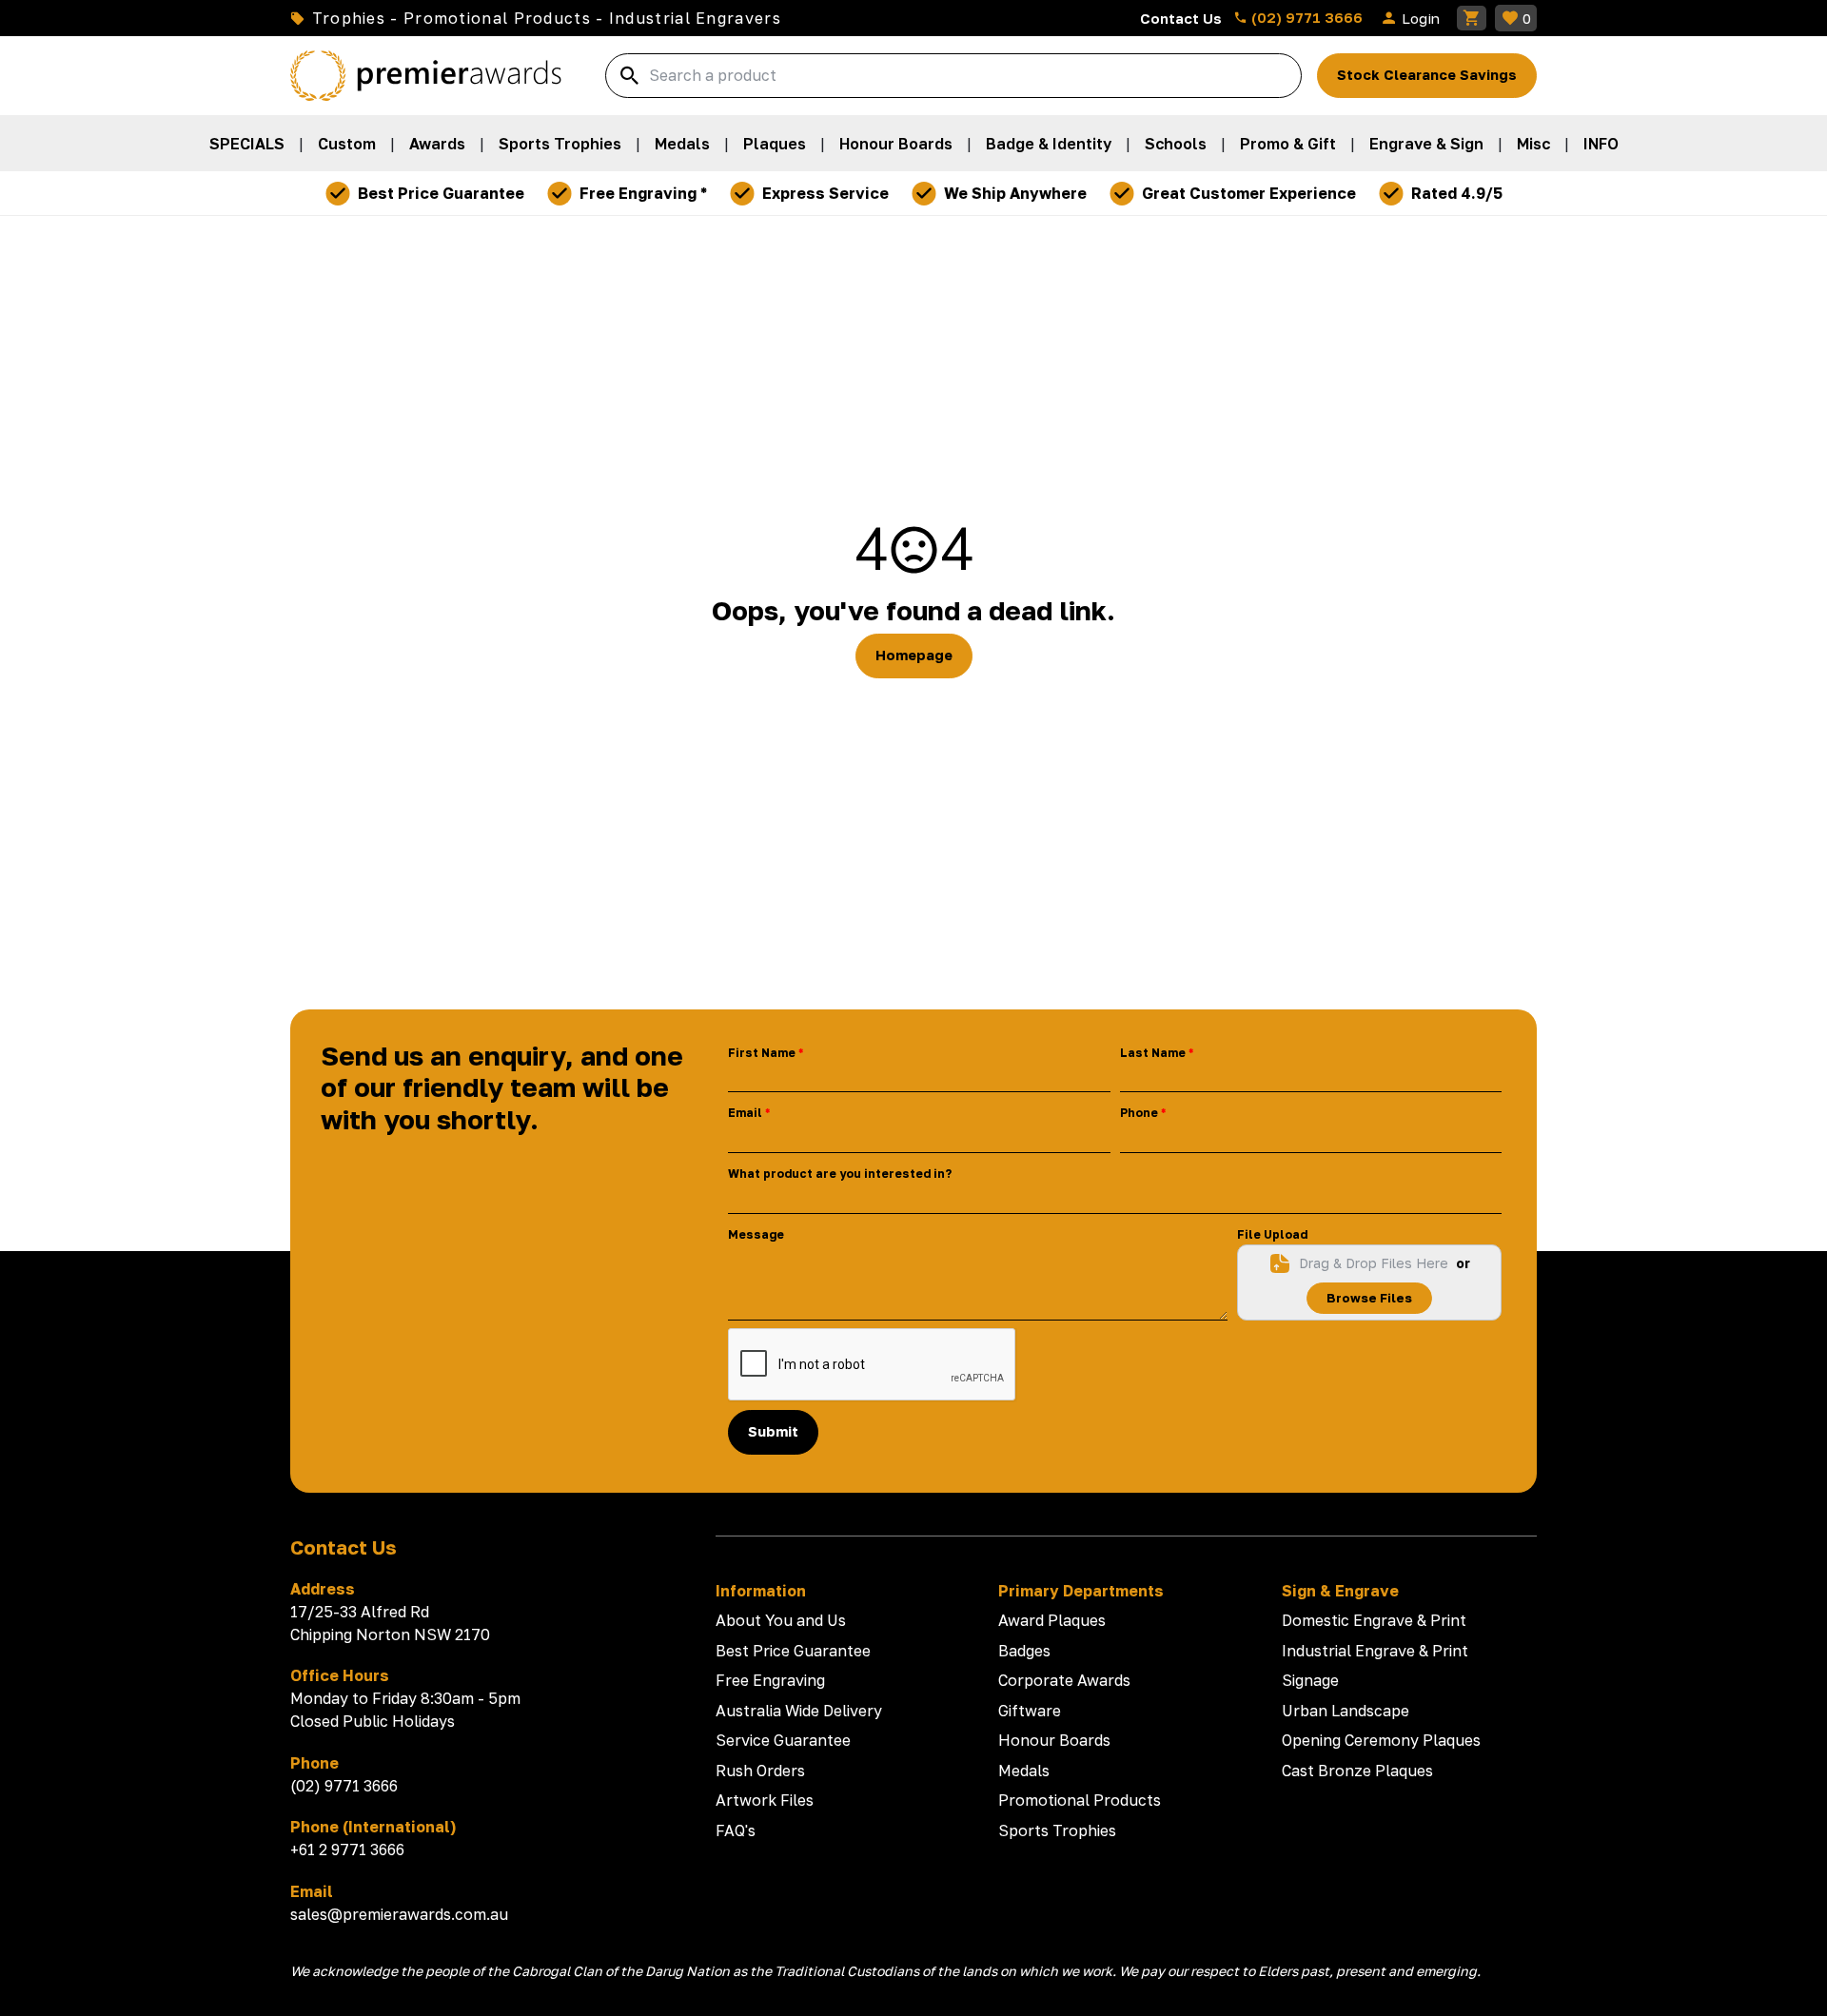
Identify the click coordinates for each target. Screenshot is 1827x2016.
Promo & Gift (1288, 144)
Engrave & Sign (1426, 144)
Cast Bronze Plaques (1357, 1771)
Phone (1139, 1113)
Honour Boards (896, 144)
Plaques (775, 144)
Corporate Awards (1064, 1680)
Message (756, 1234)
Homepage (914, 655)
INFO (1601, 144)
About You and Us (781, 1620)
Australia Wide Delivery (799, 1711)
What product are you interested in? (840, 1174)
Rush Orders (760, 1771)
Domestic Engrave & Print (1374, 1620)
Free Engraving (770, 1680)
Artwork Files (765, 1800)
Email (745, 1113)
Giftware (1030, 1711)
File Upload (1272, 1234)
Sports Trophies (560, 144)
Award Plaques (1052, 1620)
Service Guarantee (783, 1740)
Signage (1310, 1680)
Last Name (1153, 1053)
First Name (762, 1053)
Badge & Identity (1049, 144)
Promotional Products (1080, 1800)
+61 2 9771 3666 (347, 1850)
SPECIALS (247, 144)
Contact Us (1181, 18)
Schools (1176, 144)
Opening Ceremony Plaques (1381, 1740)
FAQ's (736, 1830)
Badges (1024, 1651)
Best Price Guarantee (793, 1651)
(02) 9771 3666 (1305, 17)
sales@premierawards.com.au (399, 1914)
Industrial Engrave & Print (1375, 1651)
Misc (1533, 144)
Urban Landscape (1346, 1711)
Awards (437, 144)
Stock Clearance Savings (1427, 75)
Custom (347, 144)
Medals (682, 144)
